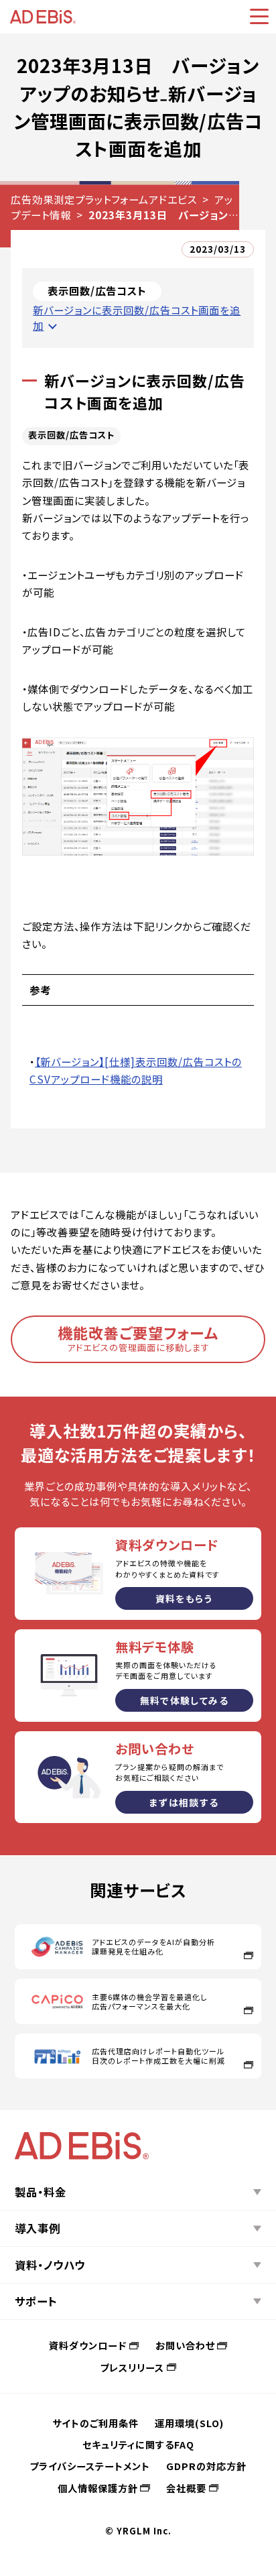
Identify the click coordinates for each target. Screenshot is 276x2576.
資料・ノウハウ (50, 2265)
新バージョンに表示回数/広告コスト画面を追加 (137, 317)
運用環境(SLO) (189, 2423)
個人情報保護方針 (98, 2488)
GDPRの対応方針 (206, 2466)
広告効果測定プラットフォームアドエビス (104, 199)
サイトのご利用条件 (95, 2423)
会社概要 (186, 2488)
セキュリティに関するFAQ (138, 2444)
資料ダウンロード (88, 2345)
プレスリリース (132, 2367)
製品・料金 (41, 2192)
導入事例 (38, 2228)
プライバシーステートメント (90, 2466)
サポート (36, 2301)
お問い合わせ (185, 2345)
